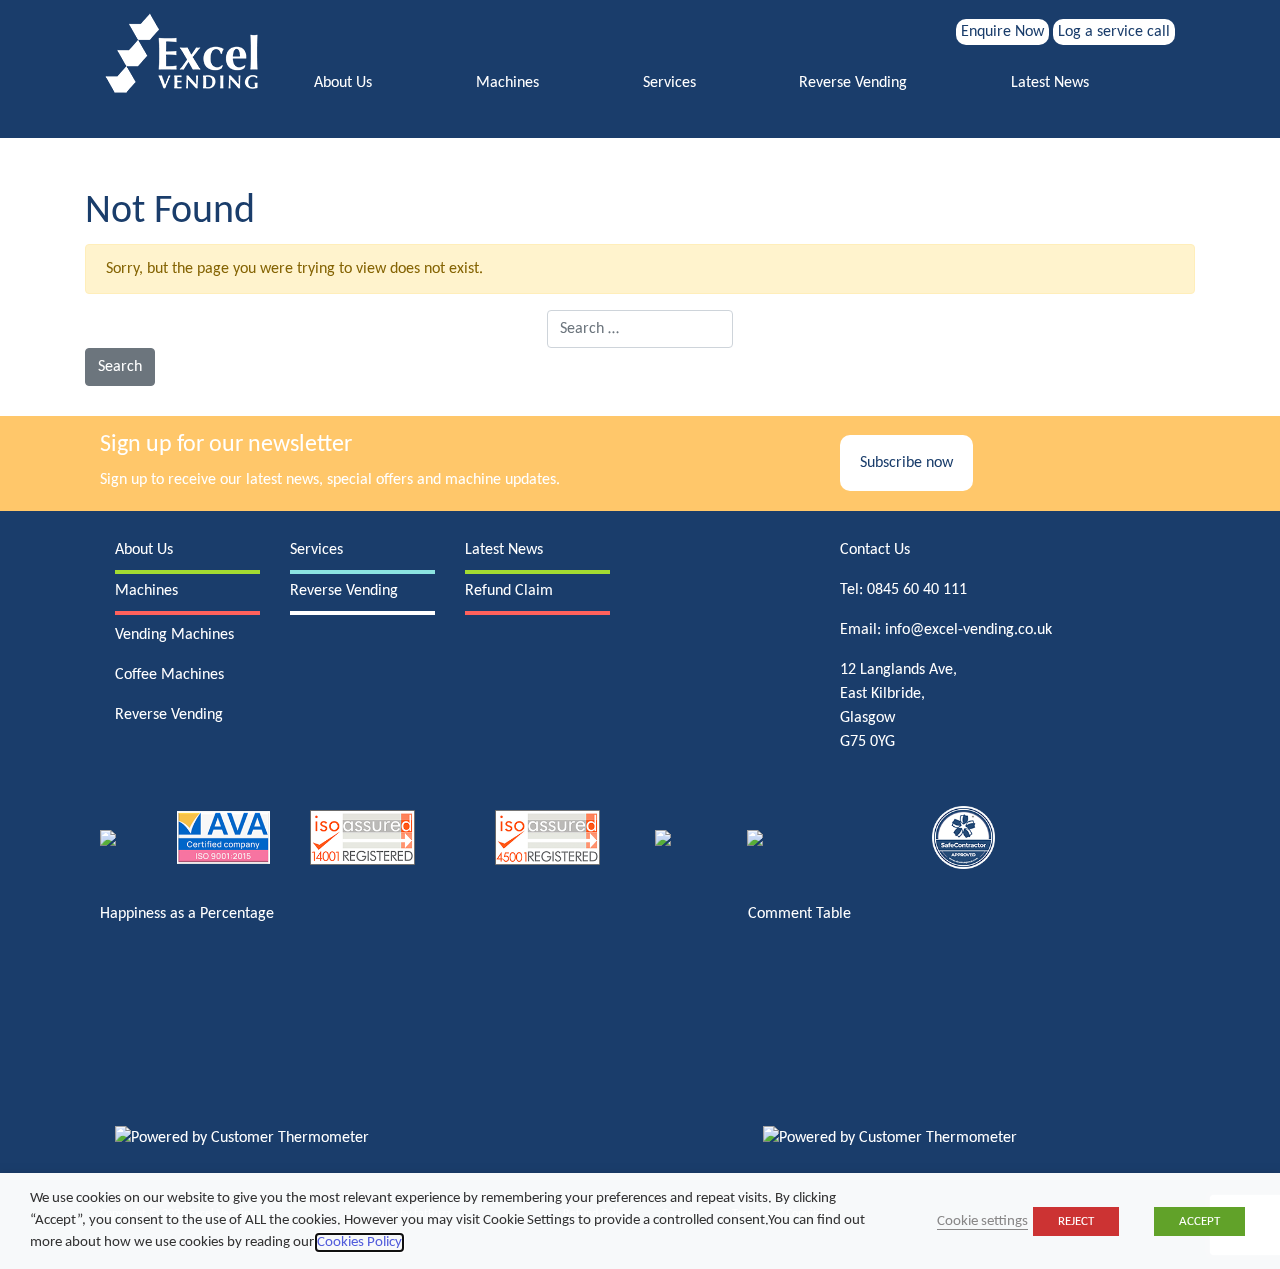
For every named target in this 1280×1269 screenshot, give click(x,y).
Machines (507, 83)
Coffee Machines (169, 675)
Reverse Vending (853, 83)
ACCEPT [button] (1199, 1221)
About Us (343, 83)
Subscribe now (906, 463)
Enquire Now (1002, 32)
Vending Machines (174, 635)
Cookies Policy (359, 1242)
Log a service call (1114, 32)
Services (669, 83)
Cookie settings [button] (982, 1221)
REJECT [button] (1076, 1221)
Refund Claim (509, 591)
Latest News (1050, 83)
